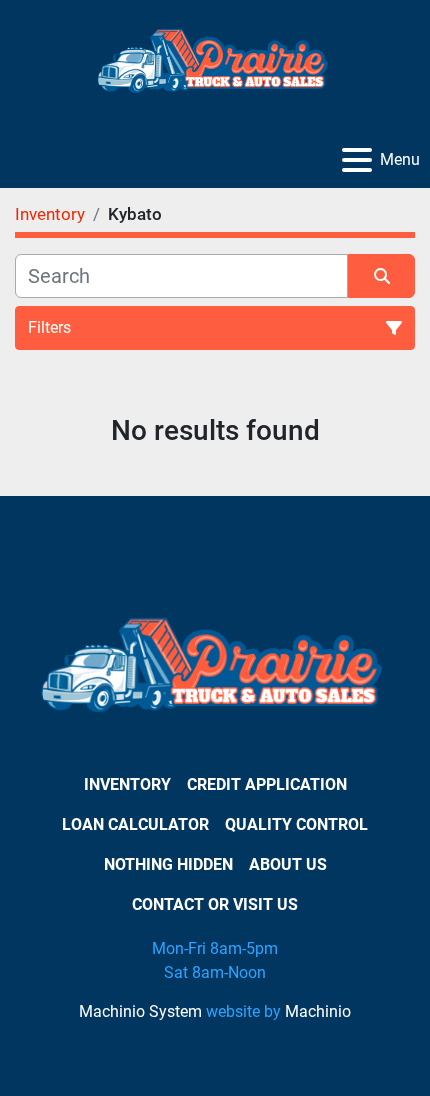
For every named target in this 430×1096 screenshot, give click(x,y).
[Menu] (357, 160)
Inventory (127, 784)
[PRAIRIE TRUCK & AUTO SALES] (215, 671)
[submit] (381, 276)
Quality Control (296, 824)
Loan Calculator (135, 824)
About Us (288, 864)
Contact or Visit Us (215, 904)
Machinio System (140, 1011)
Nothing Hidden (168, 864)
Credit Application (267, 784)
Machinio (318, 1011)
